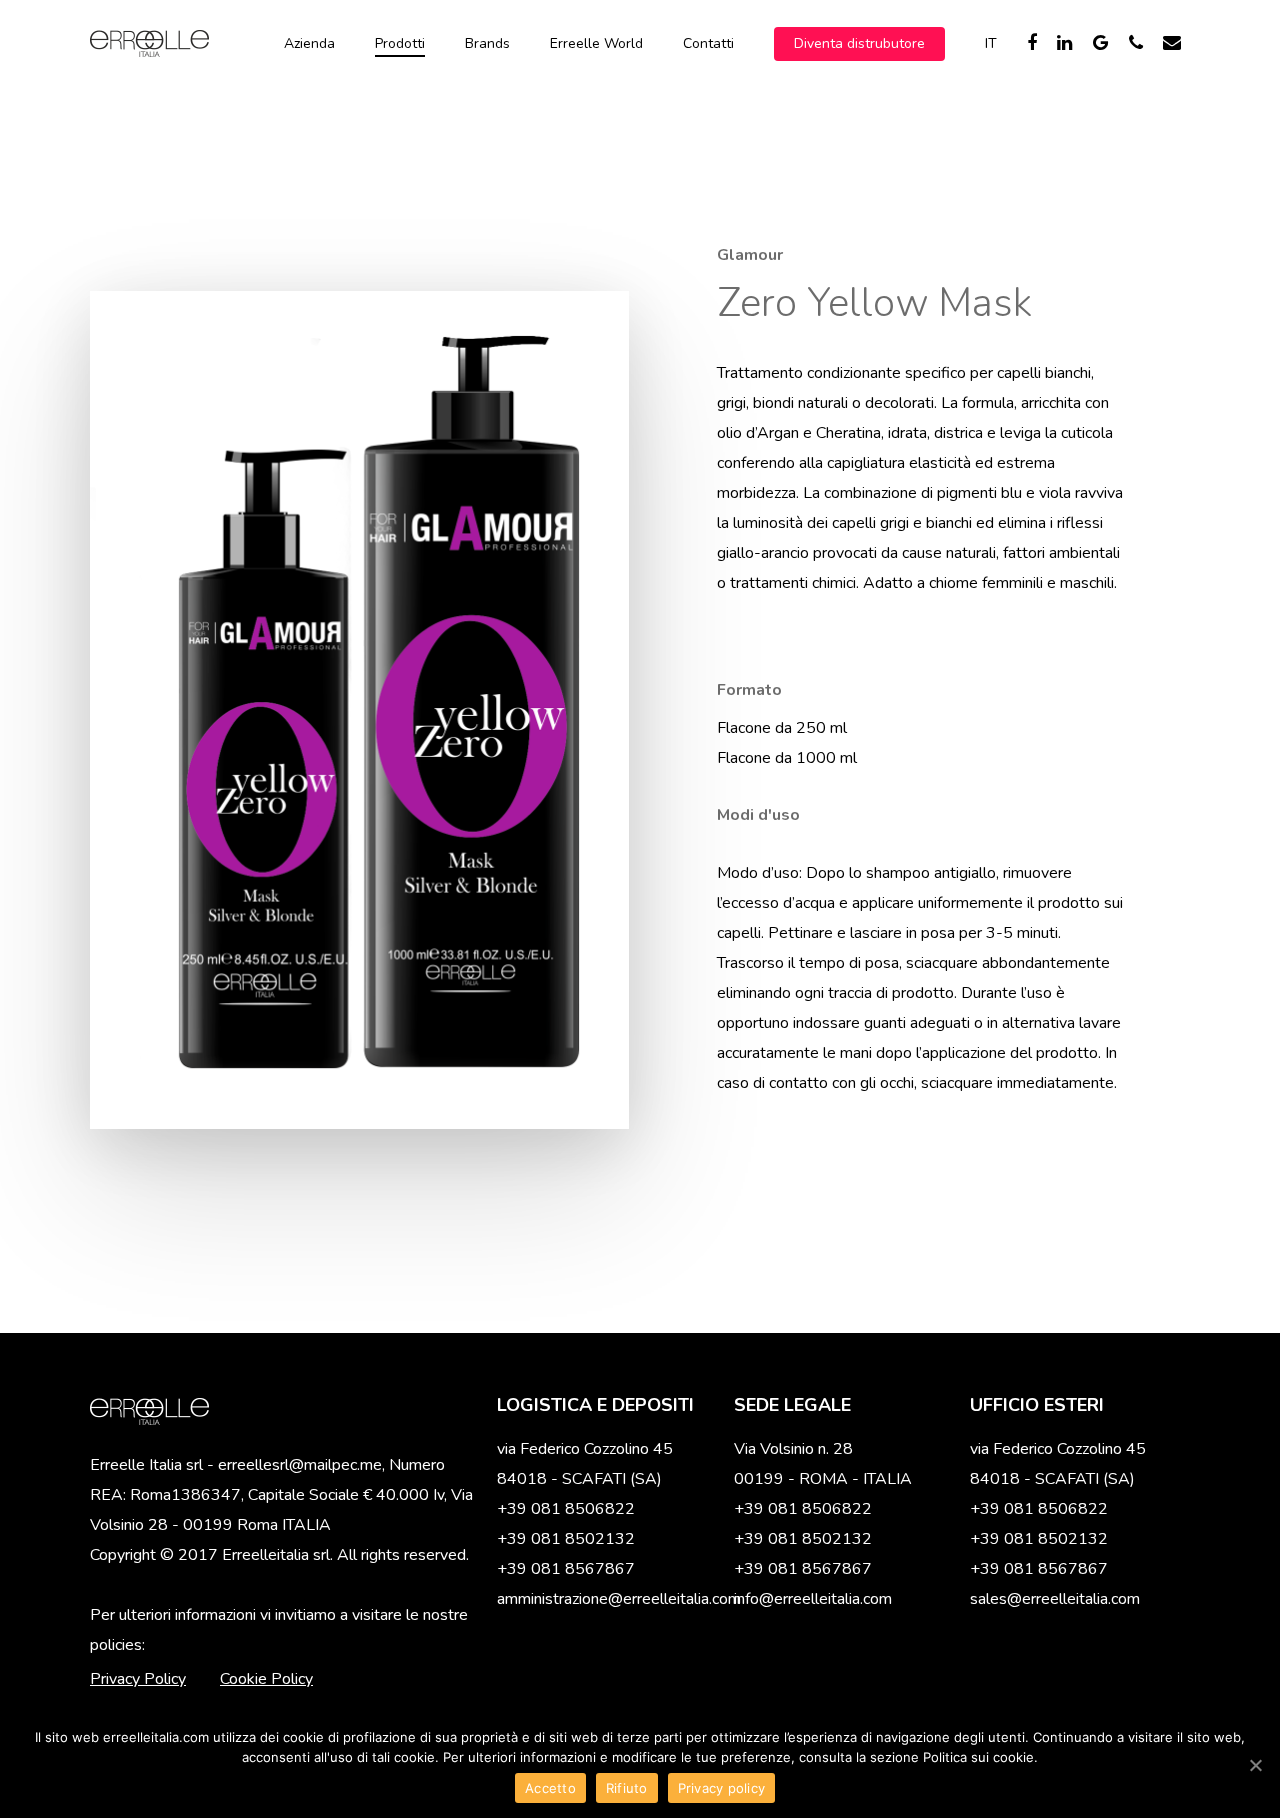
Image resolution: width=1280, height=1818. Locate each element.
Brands (487, 44)
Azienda (309, 44)
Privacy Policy (138, 1679)
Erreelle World (596, 44)
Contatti (708, 44)
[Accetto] (1255, 1765)
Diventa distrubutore (859, 44)
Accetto (550, 1788)
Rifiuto (627, 1788)
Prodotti (400, 44)
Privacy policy (722, 1788)
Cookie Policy (266, 1679)
